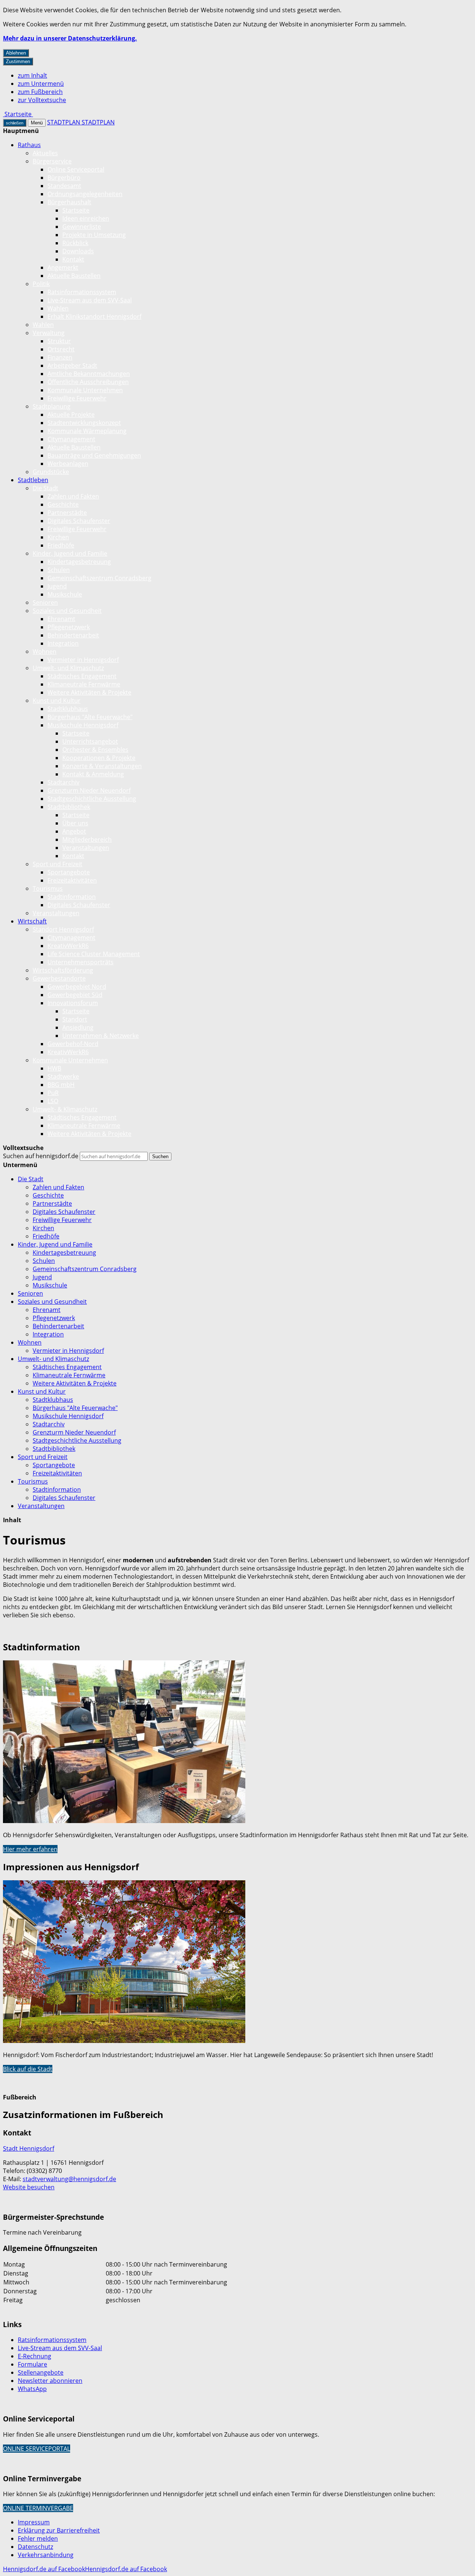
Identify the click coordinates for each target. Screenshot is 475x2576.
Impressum (34, 2522)
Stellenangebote (41, 2372)
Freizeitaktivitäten (72, 880)
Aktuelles (45, 153)
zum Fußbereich (40, 92)
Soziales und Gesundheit (67, 611)
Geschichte (63, 504)
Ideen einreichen (86, 218)
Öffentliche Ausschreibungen (88, 382)
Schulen (59, 570)
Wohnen (45, 652)
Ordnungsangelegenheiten (85, 194)
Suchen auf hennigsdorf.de (41, 1156)
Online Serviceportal (76, 169)
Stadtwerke (63, 1076)
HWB (54, 1068)
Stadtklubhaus (68, 709)
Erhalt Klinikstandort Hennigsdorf (94, 316)
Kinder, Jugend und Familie (70, 553)
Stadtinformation (72, 897)
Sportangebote (69, 872)
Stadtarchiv (63, 782)
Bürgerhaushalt (69, 202)
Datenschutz (35, 2547)
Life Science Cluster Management (94, 954)
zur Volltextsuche (42, 100)
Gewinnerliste (82, 227)
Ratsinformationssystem (82, 292)
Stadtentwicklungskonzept (84, 423)
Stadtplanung (52, 406)
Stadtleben (33, 480)
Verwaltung (49, 333)
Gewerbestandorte (59, 978)
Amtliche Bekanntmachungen (89, 374)
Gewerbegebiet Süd (75, 995)
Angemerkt (63, 267)
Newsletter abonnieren (50, 2381)
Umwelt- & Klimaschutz (65, 1109)
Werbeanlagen (68, 464)
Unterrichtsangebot (90, 741)
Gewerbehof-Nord (73, 1044)
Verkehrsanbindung (46, 2555)
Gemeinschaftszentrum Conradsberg (99, 578)
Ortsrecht (61, 349)
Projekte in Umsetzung (94, 235)
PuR (53, 1093)
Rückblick (75, 243)
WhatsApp (32, 2389)
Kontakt (73, 259)
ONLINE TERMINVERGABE (38, 2508)
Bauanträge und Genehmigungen (94, 455)
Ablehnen (16, 53)
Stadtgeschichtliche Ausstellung (92, 799)
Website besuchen (29, 2187)
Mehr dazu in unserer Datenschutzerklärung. (70, 38)
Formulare (32, 2364)
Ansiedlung (78, 1027)
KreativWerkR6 (68, 946)
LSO (53, 1101)
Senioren (45, 602)
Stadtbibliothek (69, 807)
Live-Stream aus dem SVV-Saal (90, 300)
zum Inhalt (32, 75)
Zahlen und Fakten (73, 496)
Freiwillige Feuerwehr (77, 398)
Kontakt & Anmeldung (93, 774)
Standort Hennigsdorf (63, 929)
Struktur (59, 341)
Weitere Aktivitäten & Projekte (89, 692)
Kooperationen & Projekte (99, 758)
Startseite (76, 210)
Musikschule (65, 594)
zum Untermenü (41, 84)
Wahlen (58, 308)
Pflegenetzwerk (69, 627)
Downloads (78, 251)
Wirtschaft (32, 921)
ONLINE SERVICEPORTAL (37, 2449)
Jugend (57, 586)
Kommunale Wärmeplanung (87, 431)
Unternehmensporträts (81, 962)
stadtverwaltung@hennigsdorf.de (69, 2179)
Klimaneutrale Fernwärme (84, 684)
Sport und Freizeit (58, 864)
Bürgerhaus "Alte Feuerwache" (90, 717)
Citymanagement (71, 439)
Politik (41, 284)
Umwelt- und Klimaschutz (68, 668)
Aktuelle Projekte (71, 415)
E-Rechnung (35, 2356)
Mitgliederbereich (87, 839)
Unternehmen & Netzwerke (101, 1036)
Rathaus (29, 145)
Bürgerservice (52, 161)
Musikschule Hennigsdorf (83, 725)
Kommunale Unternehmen (85, 390)
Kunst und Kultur (57, 701)
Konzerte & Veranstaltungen (102, 766)
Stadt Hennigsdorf (29, 2148)
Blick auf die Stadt (28, 2069)
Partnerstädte (67, 513)
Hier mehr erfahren (30, 1849)
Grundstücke (51, 472)
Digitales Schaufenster (79, 521)
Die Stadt (45, 488)
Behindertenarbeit (73, 635)
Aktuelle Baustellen (74, 276)
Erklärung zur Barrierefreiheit (59, 2530)
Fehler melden (38, 2538)
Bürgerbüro (64, 178)
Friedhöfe (61, 545)
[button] (124, 1743)
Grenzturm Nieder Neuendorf (89, 790)
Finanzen (60, 357)
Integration (63, 643)
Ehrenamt (61, 619)
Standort (75, 1019)
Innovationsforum (73, 1003)
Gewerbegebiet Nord (77, 987)
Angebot (74, 831)
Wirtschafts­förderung (63, 970)
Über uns (75, 823)
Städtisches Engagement (82, 676)
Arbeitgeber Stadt (72, 366)
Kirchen (58, 537)
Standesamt (64, 186)
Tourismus (48, 889)
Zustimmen (18, 61)
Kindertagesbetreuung (79, 562)
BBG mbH (61, 1085)
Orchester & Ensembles (95, 750)
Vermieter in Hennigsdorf (83, 660)
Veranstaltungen (86, 848)
